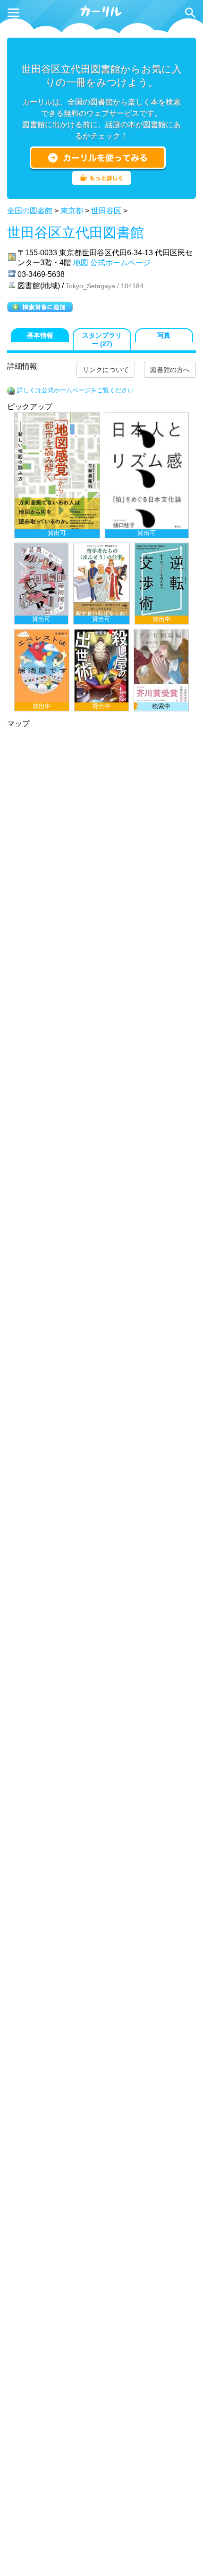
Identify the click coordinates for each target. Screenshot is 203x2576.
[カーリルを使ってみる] (98, 158)
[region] (101, 562)
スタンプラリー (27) (102, 340)
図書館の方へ (170, 370)
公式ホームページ (120, 263)
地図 (81, 263)
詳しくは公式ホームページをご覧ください (75, 390)
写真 (164, 336)
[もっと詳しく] (101, 182)
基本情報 (40, 336)
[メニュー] (13, 13)
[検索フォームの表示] (190, 13)
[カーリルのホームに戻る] (101, 16)
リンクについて (106, 370)
